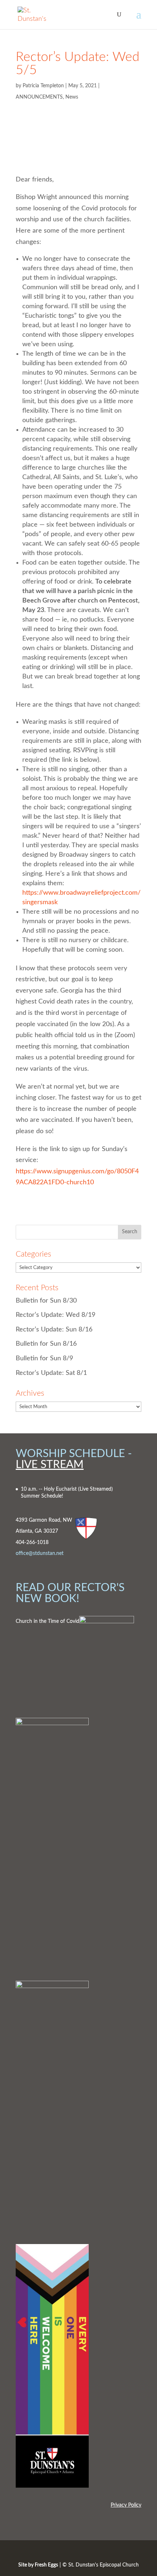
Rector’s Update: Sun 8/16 (54, 1330)
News (72, 97)
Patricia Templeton (43, 86)
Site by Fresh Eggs (38, 2565)
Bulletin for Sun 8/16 (46, 1344)
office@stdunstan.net (40, 1553)
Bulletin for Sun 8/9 (44, 1358)
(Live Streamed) (95, 1489)
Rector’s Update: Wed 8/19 (55, 1315)
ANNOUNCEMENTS (39, 97)
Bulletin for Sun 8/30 (46, 1301)
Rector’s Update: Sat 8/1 (51, 1373)
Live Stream (50, 1465)
